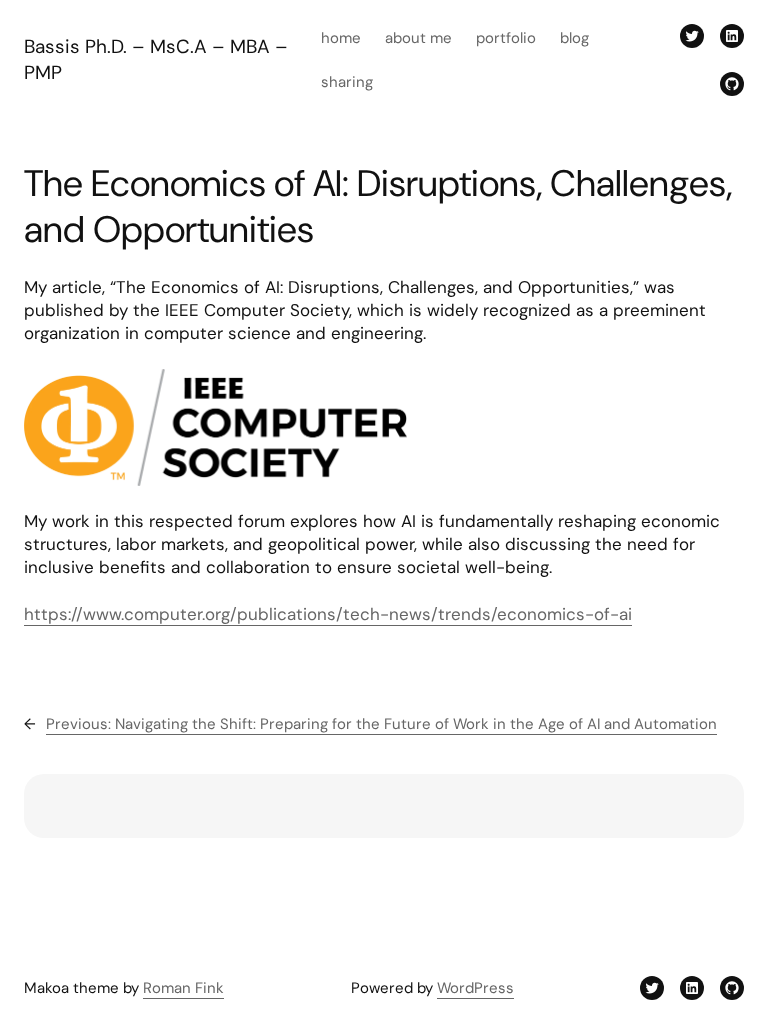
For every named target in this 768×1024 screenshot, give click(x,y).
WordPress (475, 988)
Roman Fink (183, 988)
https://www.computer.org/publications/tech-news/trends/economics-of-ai (328, 614)
